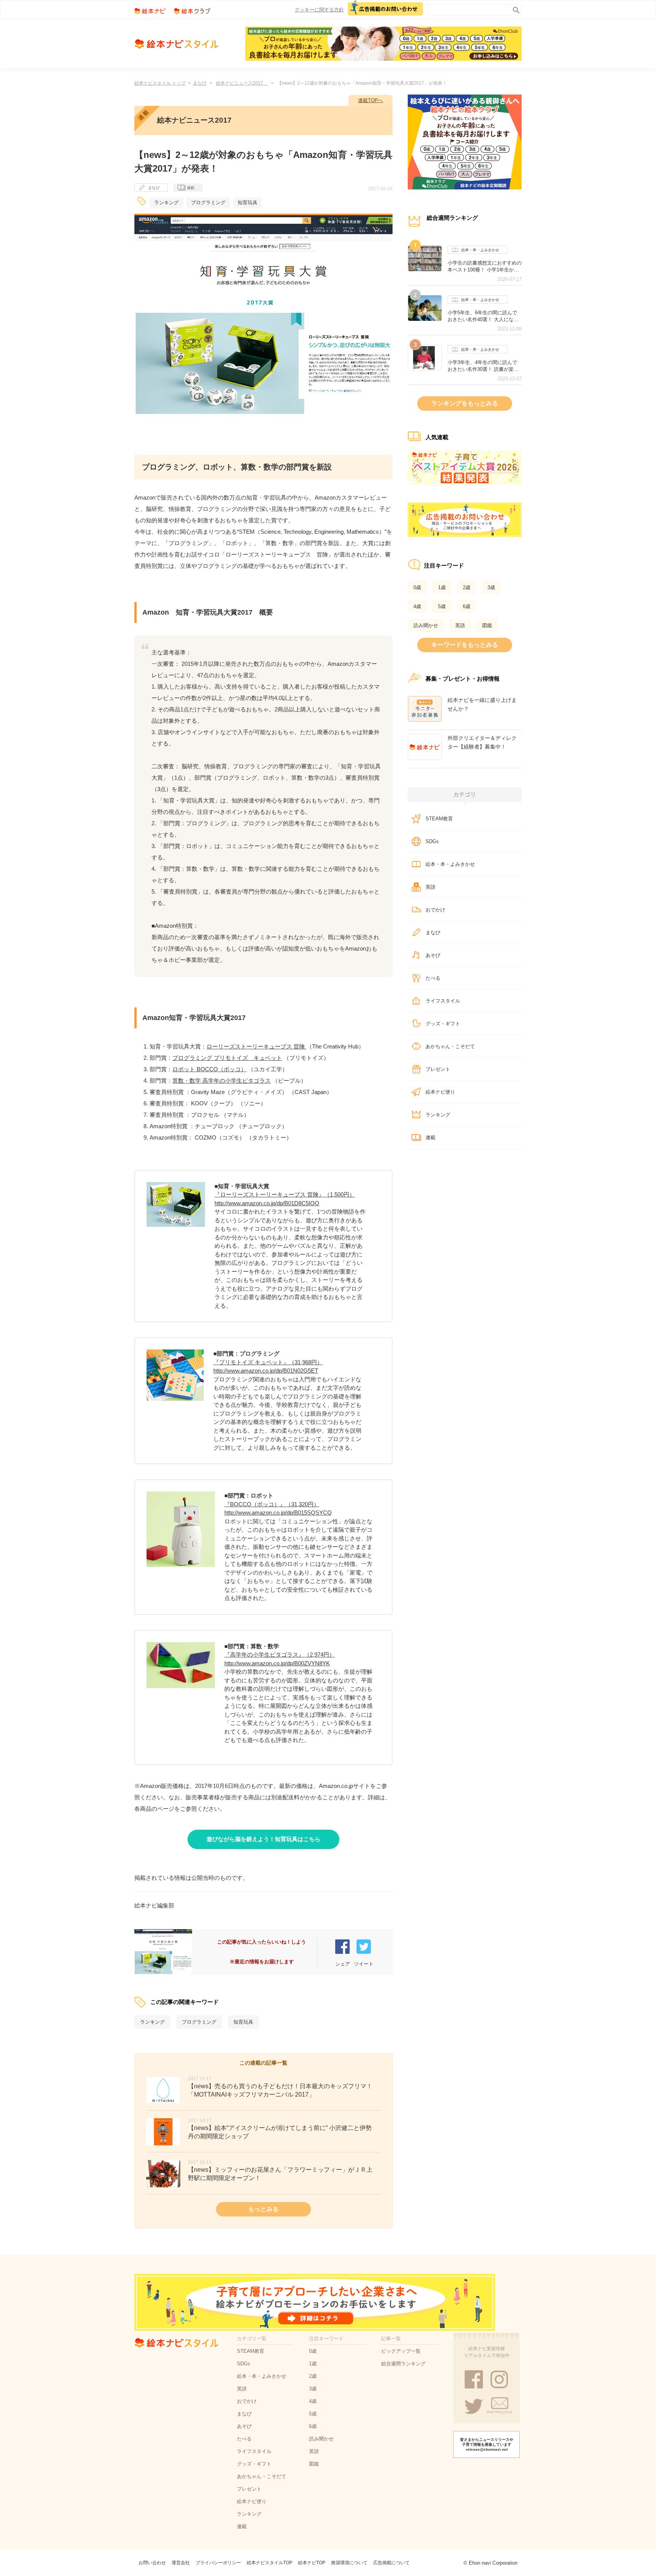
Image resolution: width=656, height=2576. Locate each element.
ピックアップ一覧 (401, 2351)
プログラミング (208, 203)
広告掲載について (391, 2563)
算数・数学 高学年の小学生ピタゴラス (222, 1081)
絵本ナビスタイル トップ (160, 83)
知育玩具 (248, 203)
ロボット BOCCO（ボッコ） (209, 1069)
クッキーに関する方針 (319, 10)
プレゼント (438, 1069)
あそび (433, 955)
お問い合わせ (152, 2563)
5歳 (442, 606)
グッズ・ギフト (443, 1024)
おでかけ (435, 910)
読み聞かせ (426, 625)
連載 (191, 188)
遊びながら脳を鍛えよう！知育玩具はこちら (263, 1839)
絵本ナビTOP (312, 2563)
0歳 (417, 587)
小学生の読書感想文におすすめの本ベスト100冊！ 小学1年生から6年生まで (485, 266)
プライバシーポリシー (218, 2563)
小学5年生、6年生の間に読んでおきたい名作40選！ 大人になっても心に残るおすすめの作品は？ (485, 316)
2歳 (467, 587)
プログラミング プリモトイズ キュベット (227, 1058)
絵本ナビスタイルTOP (270, 2563)
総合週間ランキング (403, 2364)
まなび (200, 83)
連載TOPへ (371, 100)
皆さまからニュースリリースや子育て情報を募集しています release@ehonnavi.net (487, 2444)
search (515, 9)
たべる (433, 978)
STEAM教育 (439, 819)
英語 (460, 625)
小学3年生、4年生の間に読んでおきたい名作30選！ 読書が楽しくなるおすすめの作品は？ (483, 366)
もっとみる (263, 2209)
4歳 (417, 606)
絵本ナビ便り (440, 1092)
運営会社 (181, 2563)
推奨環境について (349, 2563)
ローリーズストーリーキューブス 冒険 (256, 1046)
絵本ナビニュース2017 (242, 83)
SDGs (432, 841)
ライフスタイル (443, 1001)
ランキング (166, 203)
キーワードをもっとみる (465, 645)
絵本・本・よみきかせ (480, 250)
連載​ (430, 1137)
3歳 (491, 587)
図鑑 (487, 625)
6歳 (467, 606)
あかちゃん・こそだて (450, 1046)
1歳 (442, 587)
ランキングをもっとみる (465, 403)
